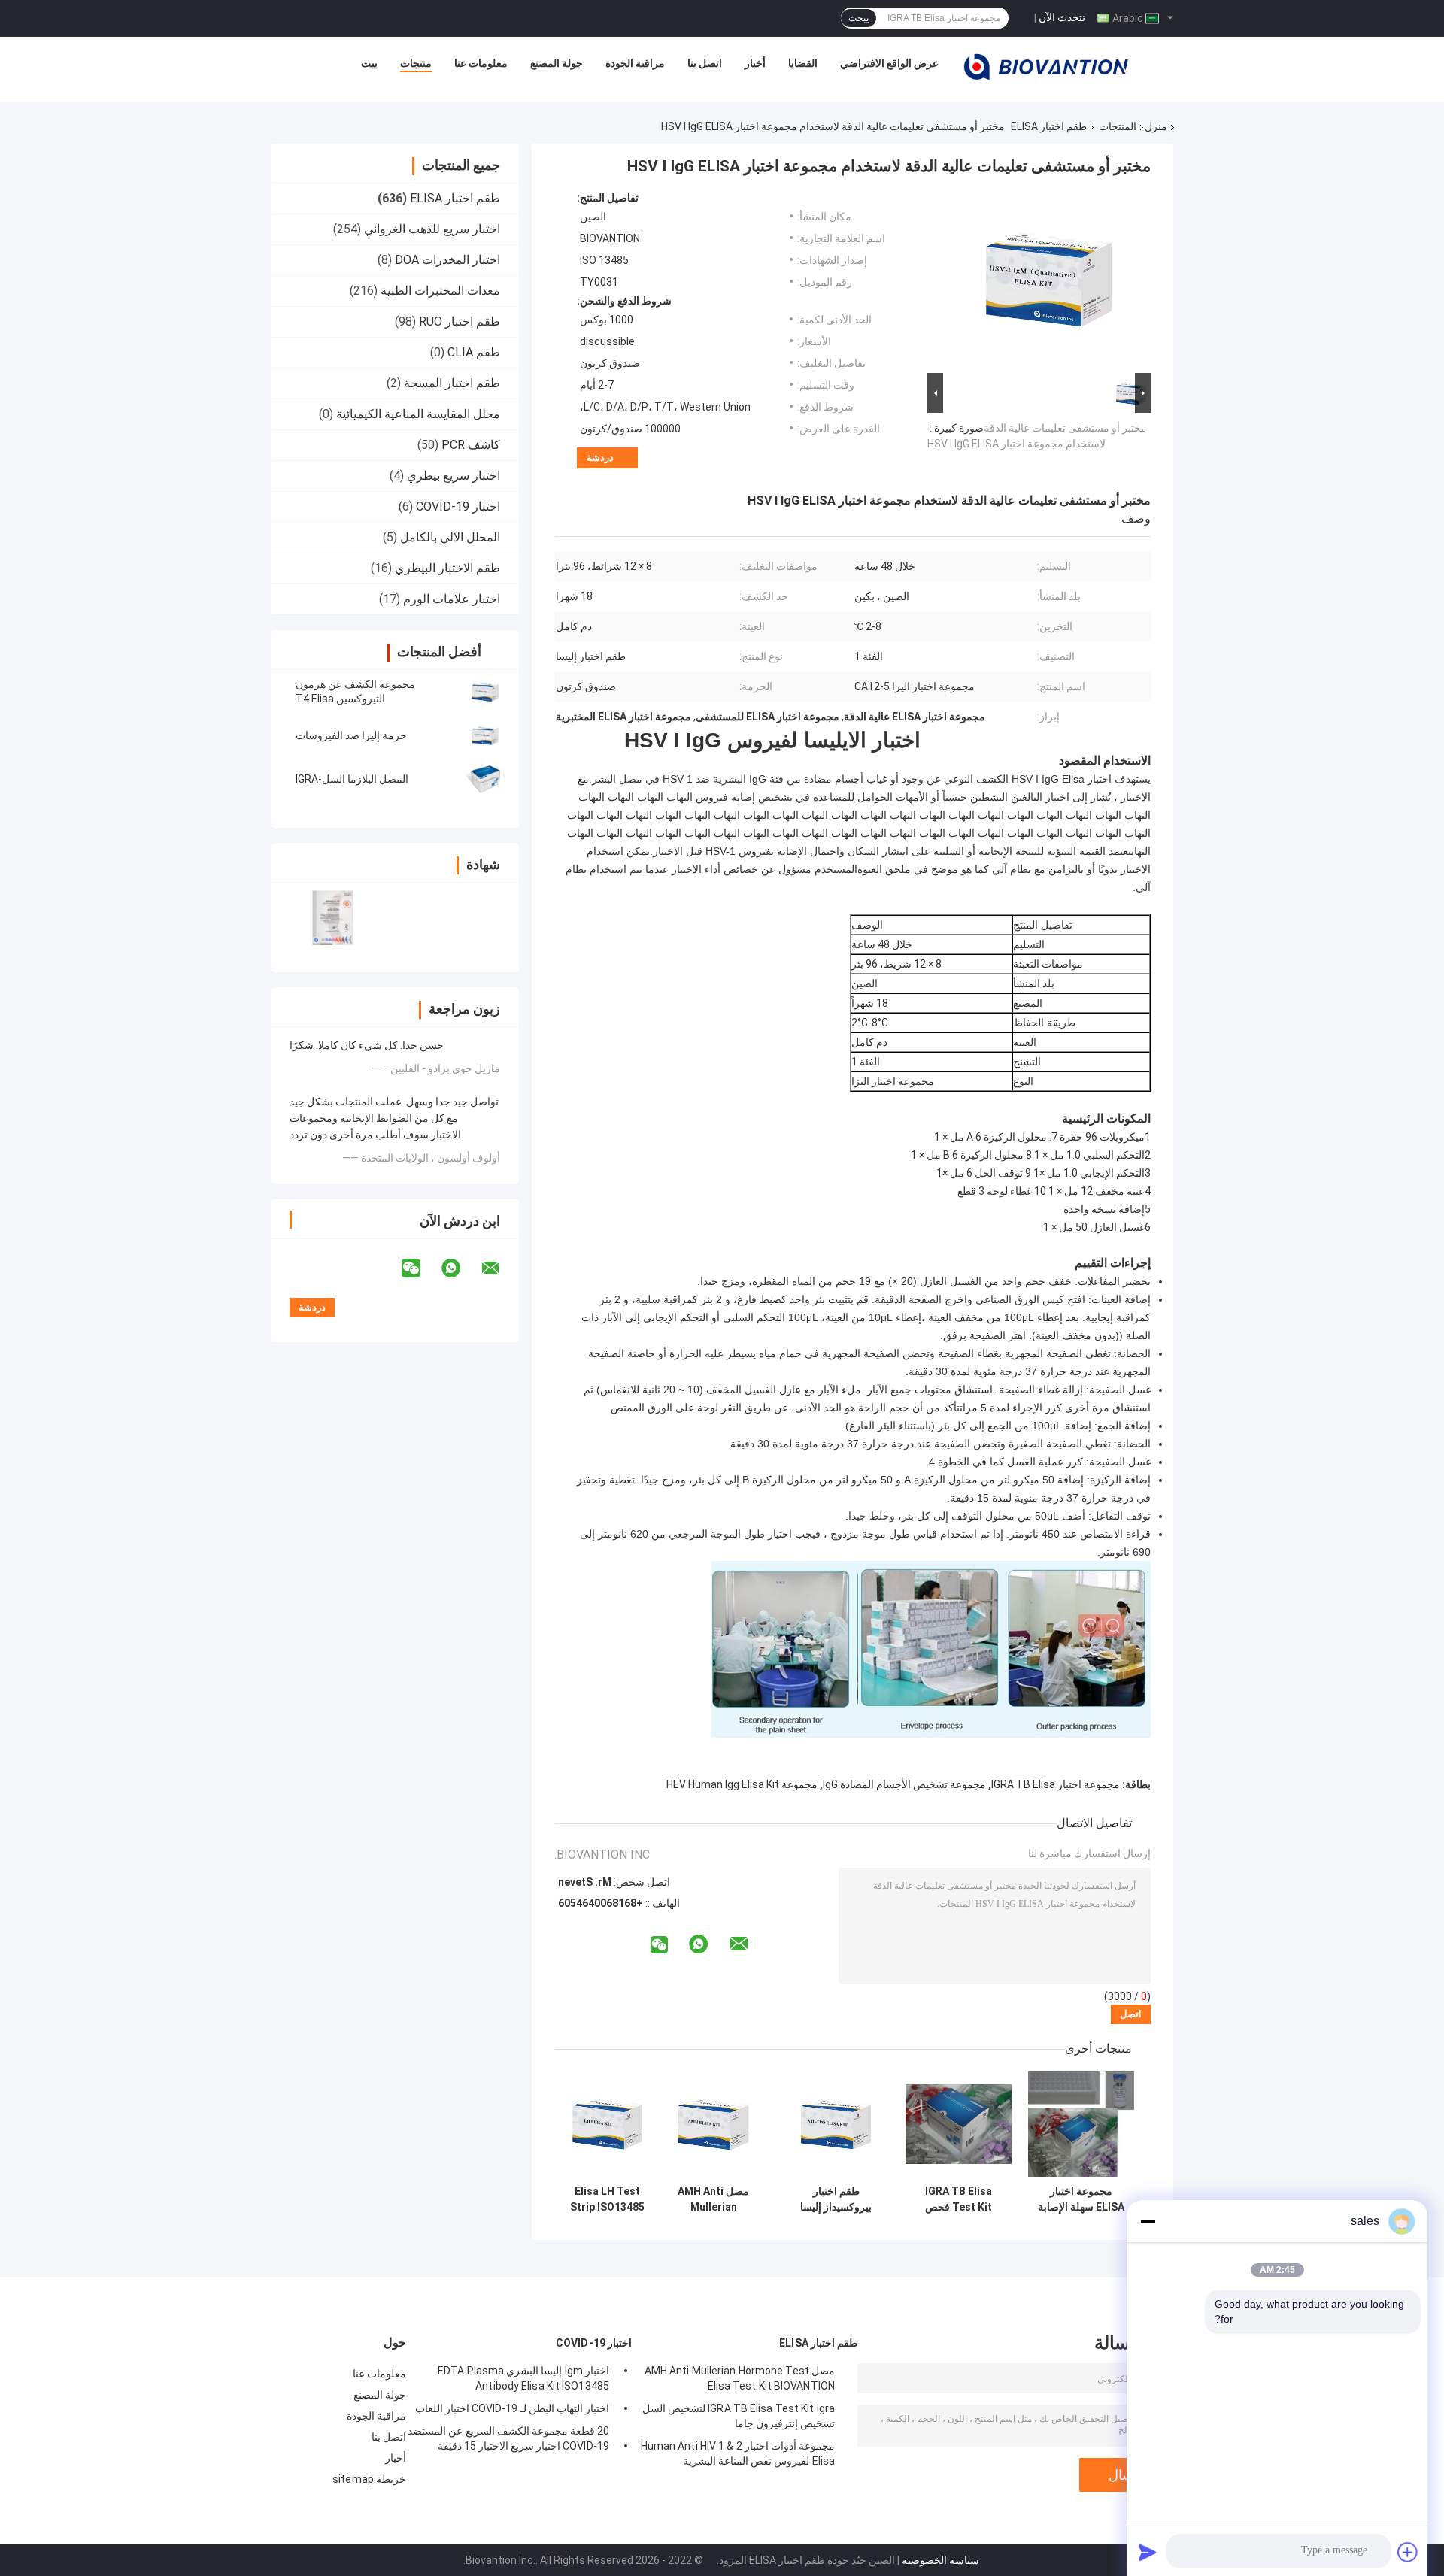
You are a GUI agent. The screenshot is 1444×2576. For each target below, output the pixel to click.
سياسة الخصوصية (940, 2560)
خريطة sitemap (369, 2479)
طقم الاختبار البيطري (447, 568)
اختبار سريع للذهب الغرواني (432, 229)
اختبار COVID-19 (458, 506)
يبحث (859, 18)
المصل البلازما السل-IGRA (352, 779)
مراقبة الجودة (635, 63)
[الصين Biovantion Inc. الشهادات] (333, 918)
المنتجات (1118, 126)
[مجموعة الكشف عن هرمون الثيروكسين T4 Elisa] (485, 692)
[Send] (1148, 2552)
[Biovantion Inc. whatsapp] (460, 1268)
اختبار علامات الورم (452, 599)
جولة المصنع (557, 63)
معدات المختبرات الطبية (440, 291)
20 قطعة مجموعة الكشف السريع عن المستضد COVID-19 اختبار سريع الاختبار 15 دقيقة (508, 2438)
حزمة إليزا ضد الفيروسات (351, 735)
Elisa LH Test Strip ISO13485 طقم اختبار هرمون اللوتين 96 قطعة (607, 2199)
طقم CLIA (474, 352)
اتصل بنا (705, 63)
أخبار (755, 63)
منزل (1156, 126)
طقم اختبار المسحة (452, 383)
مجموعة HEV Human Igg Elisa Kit (742, 1784)
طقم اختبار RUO (460, 321)
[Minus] (1148, 2221)
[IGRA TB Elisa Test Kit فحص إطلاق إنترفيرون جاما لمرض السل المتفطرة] (959, 2124)
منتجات (416, 63)
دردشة (600, 458)
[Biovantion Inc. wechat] (420, 1268)
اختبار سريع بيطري (454, 476)
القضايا (803, 63)
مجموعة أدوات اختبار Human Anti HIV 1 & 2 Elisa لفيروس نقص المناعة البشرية (738, 2453)
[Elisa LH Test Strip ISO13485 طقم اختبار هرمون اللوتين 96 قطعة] (607, 2124)
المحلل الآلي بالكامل (450, 537)
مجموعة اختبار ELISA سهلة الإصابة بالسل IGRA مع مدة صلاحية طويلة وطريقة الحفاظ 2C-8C (1081, 2199)
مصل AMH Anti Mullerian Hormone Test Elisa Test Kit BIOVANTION (714, 2199)
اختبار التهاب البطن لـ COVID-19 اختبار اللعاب (512, 2408)
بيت (369, 63)
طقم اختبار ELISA (1049, 126)
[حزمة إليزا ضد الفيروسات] (485, 735)
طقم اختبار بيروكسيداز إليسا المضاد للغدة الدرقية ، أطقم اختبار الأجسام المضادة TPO (836, 2199)
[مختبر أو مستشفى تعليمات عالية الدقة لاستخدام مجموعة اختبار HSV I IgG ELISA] (1045, 280)
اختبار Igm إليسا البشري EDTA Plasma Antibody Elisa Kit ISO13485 (523, 2378)
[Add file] (1408, 2552)
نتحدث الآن (1062, 17)
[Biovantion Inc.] (1046, 67)
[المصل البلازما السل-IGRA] (485, 779)
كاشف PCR (471, 445)
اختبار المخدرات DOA (447, 260)
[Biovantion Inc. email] (500, 1268)
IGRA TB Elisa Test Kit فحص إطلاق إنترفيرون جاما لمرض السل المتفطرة (959, 2199)
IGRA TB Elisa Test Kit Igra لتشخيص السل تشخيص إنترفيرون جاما (739, 2416)
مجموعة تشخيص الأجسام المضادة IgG (904, 1784)
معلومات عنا (481, 63)
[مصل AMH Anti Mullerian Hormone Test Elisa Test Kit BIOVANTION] (713, 2124)
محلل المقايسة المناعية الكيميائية (418, 414)
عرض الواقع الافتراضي (889, 63)
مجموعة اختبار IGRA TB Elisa (1056, 1784)
